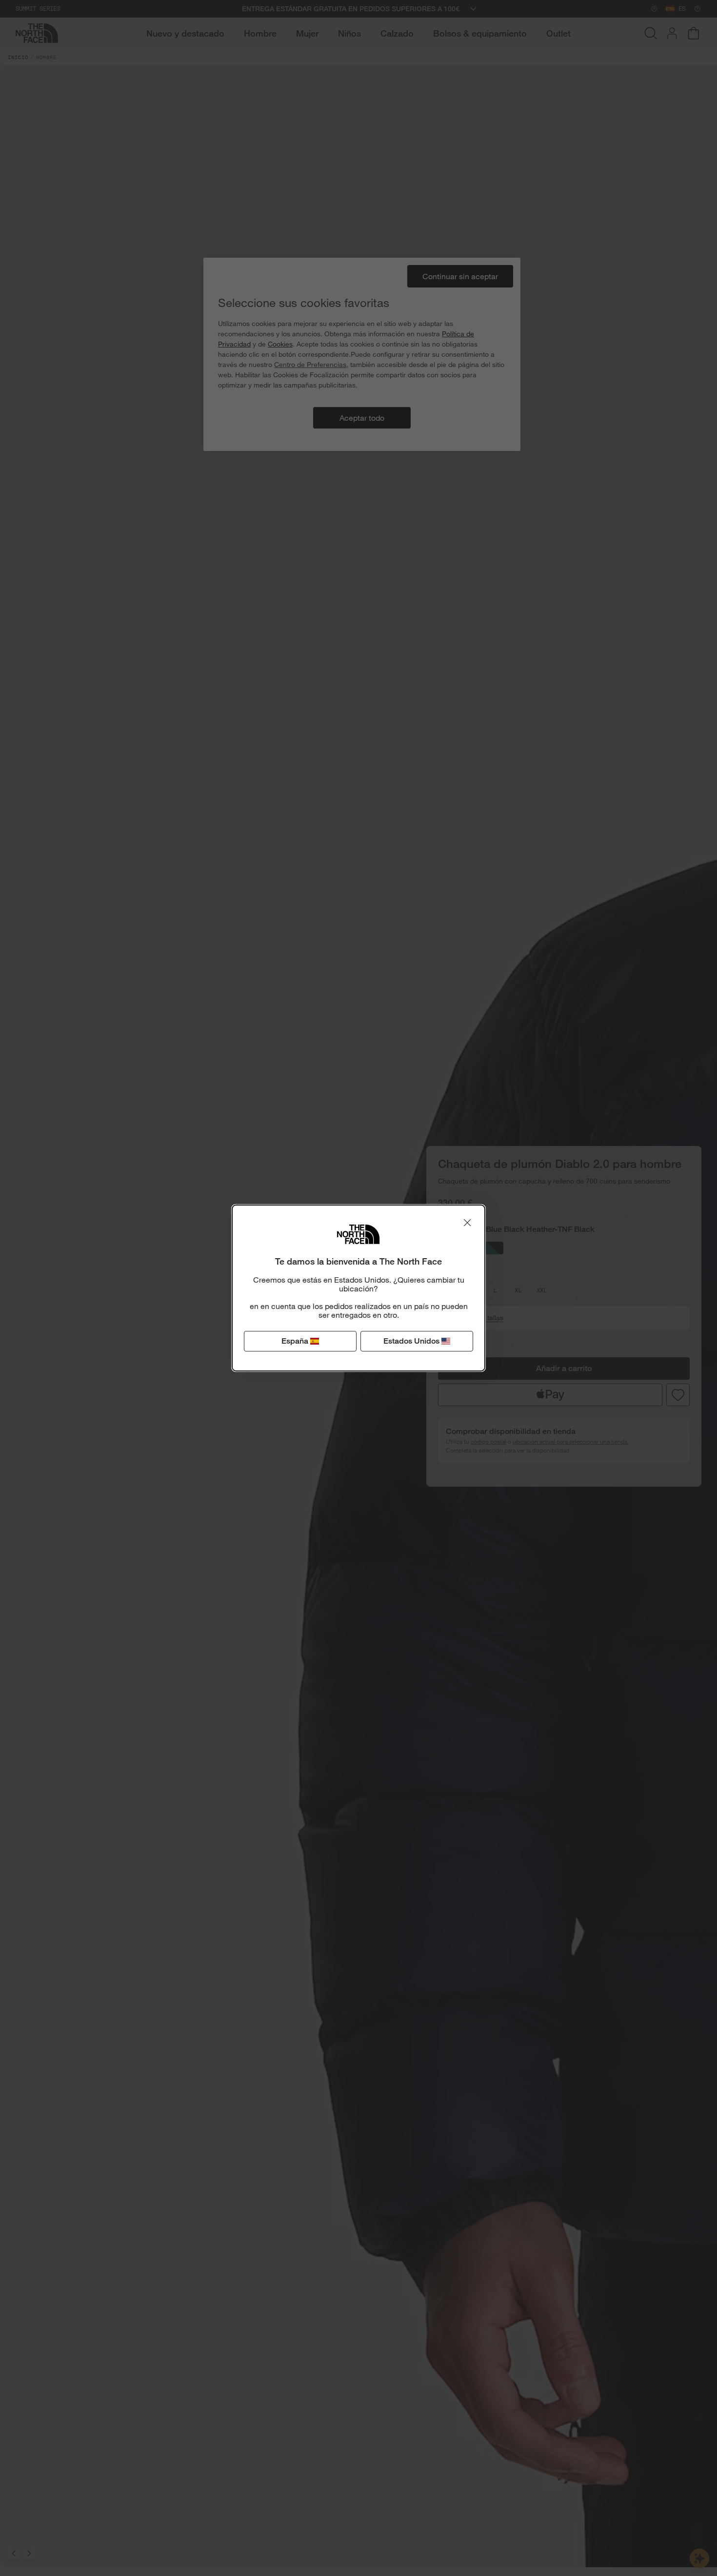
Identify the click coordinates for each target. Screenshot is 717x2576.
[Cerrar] (467, 1223)
